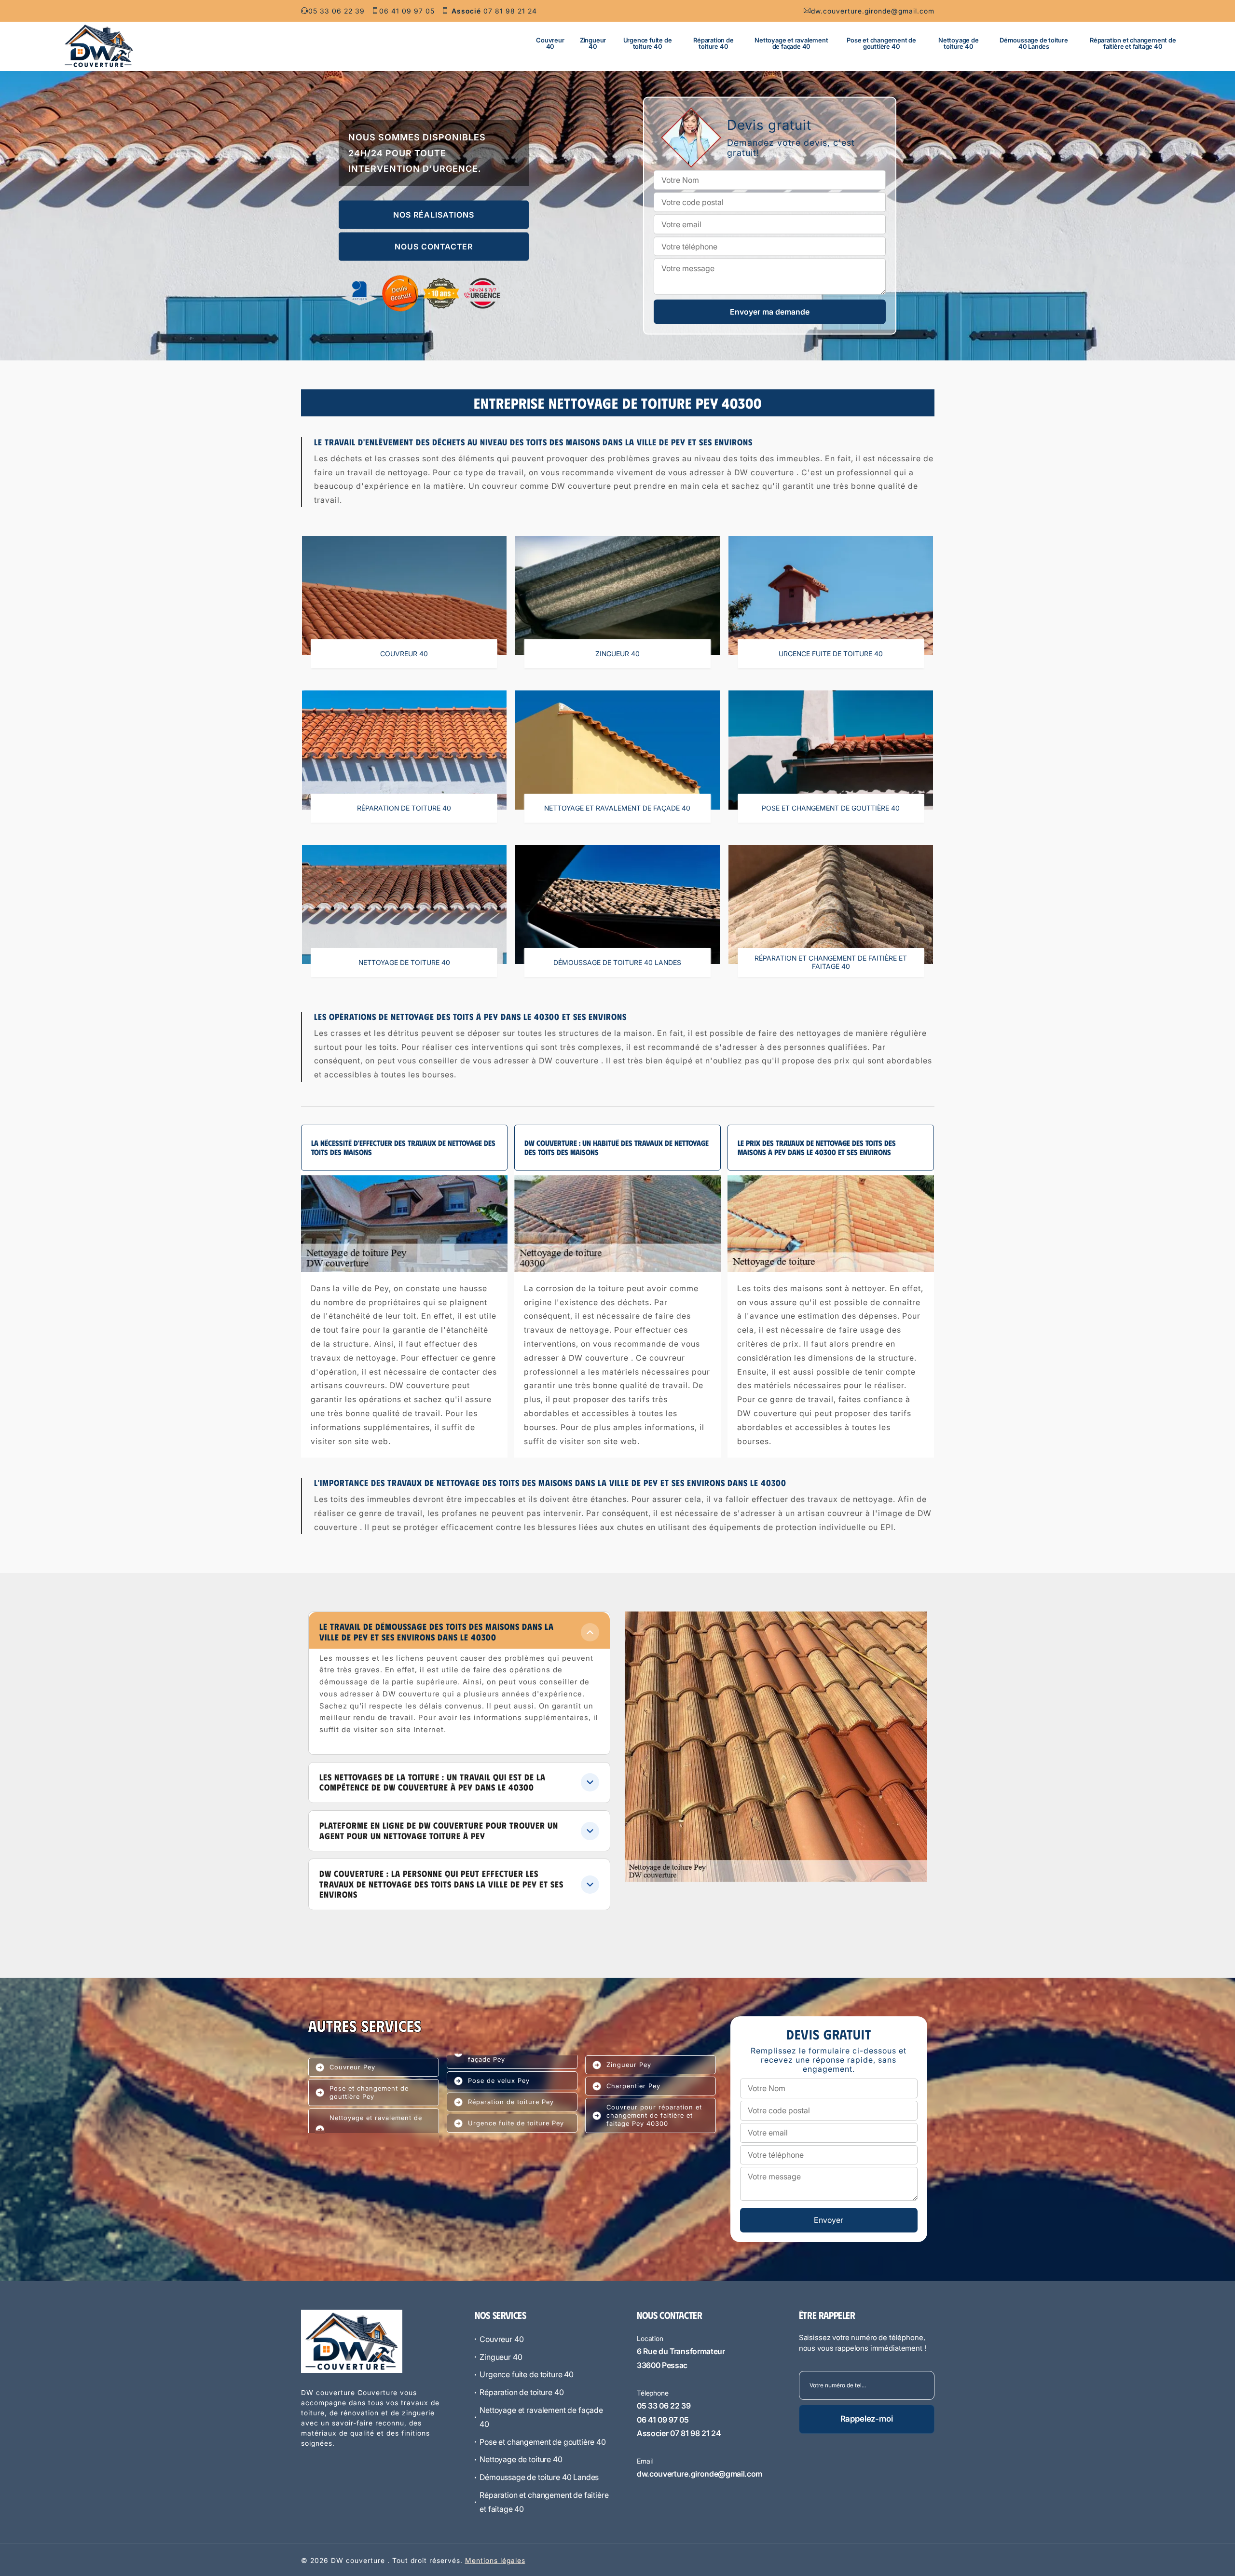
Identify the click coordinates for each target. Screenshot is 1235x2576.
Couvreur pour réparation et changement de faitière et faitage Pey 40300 (654, 2115)
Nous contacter (434, 247)
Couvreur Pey (352, 2067)
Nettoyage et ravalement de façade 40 (791, 43)
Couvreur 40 (550, 43)
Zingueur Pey (629, 2065)
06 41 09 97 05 (407, 11)
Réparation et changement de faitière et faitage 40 (1133, 43)
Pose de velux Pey (499, 2080)
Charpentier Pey (633, 2086)
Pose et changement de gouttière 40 (881, 43)
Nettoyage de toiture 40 (959, 43)
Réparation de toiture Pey (511, 2102)
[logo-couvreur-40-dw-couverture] (99, 46)
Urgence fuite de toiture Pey (516, 2123)
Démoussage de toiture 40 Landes (1034, 43)
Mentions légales (495, 2560)
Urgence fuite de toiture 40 (648, 43)
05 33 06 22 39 (336, 11)
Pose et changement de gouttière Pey (369, 2092)
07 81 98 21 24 (494, 11)
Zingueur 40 (593, 43)
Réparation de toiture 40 (713, 43)
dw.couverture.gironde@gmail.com (873, 11)
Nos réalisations (434, 215)
